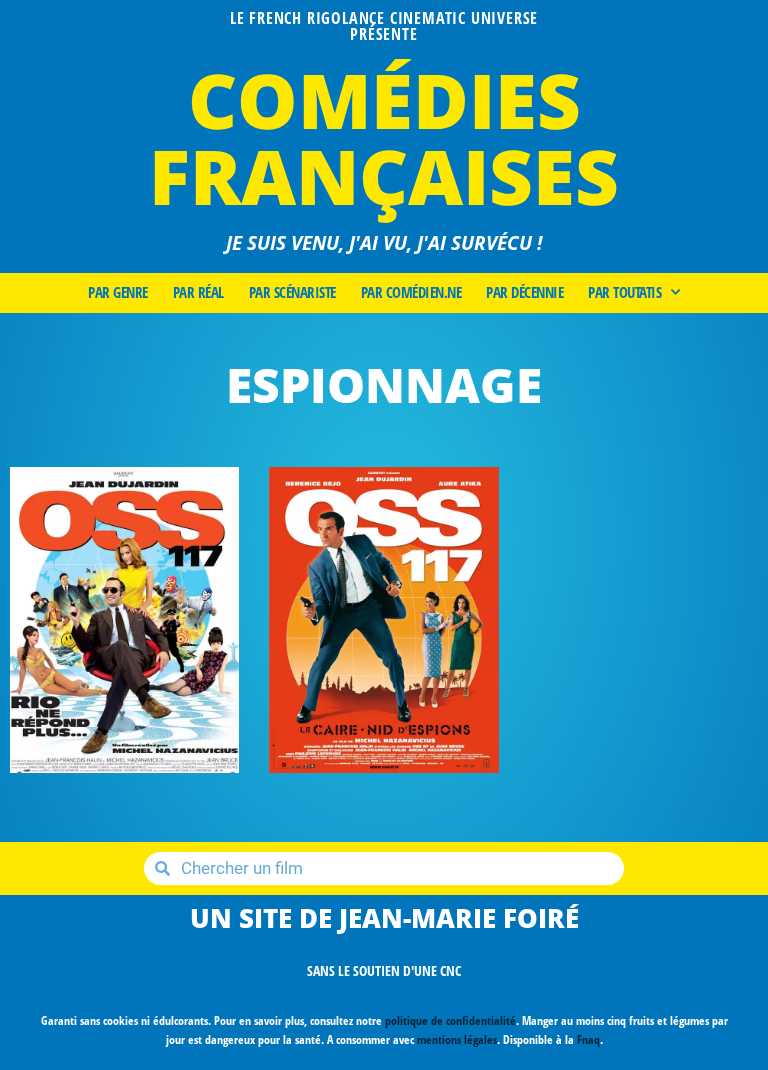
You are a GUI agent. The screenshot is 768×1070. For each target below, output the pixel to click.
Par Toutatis (624, 293)
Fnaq (588, 1039)
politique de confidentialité (450, 1020)
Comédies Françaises (384, 137)
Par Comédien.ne (411, 293)
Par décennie (524, 293)
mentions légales (457, 1039)
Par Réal (198, 293)
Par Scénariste (292, 293)
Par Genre (118, 293)
